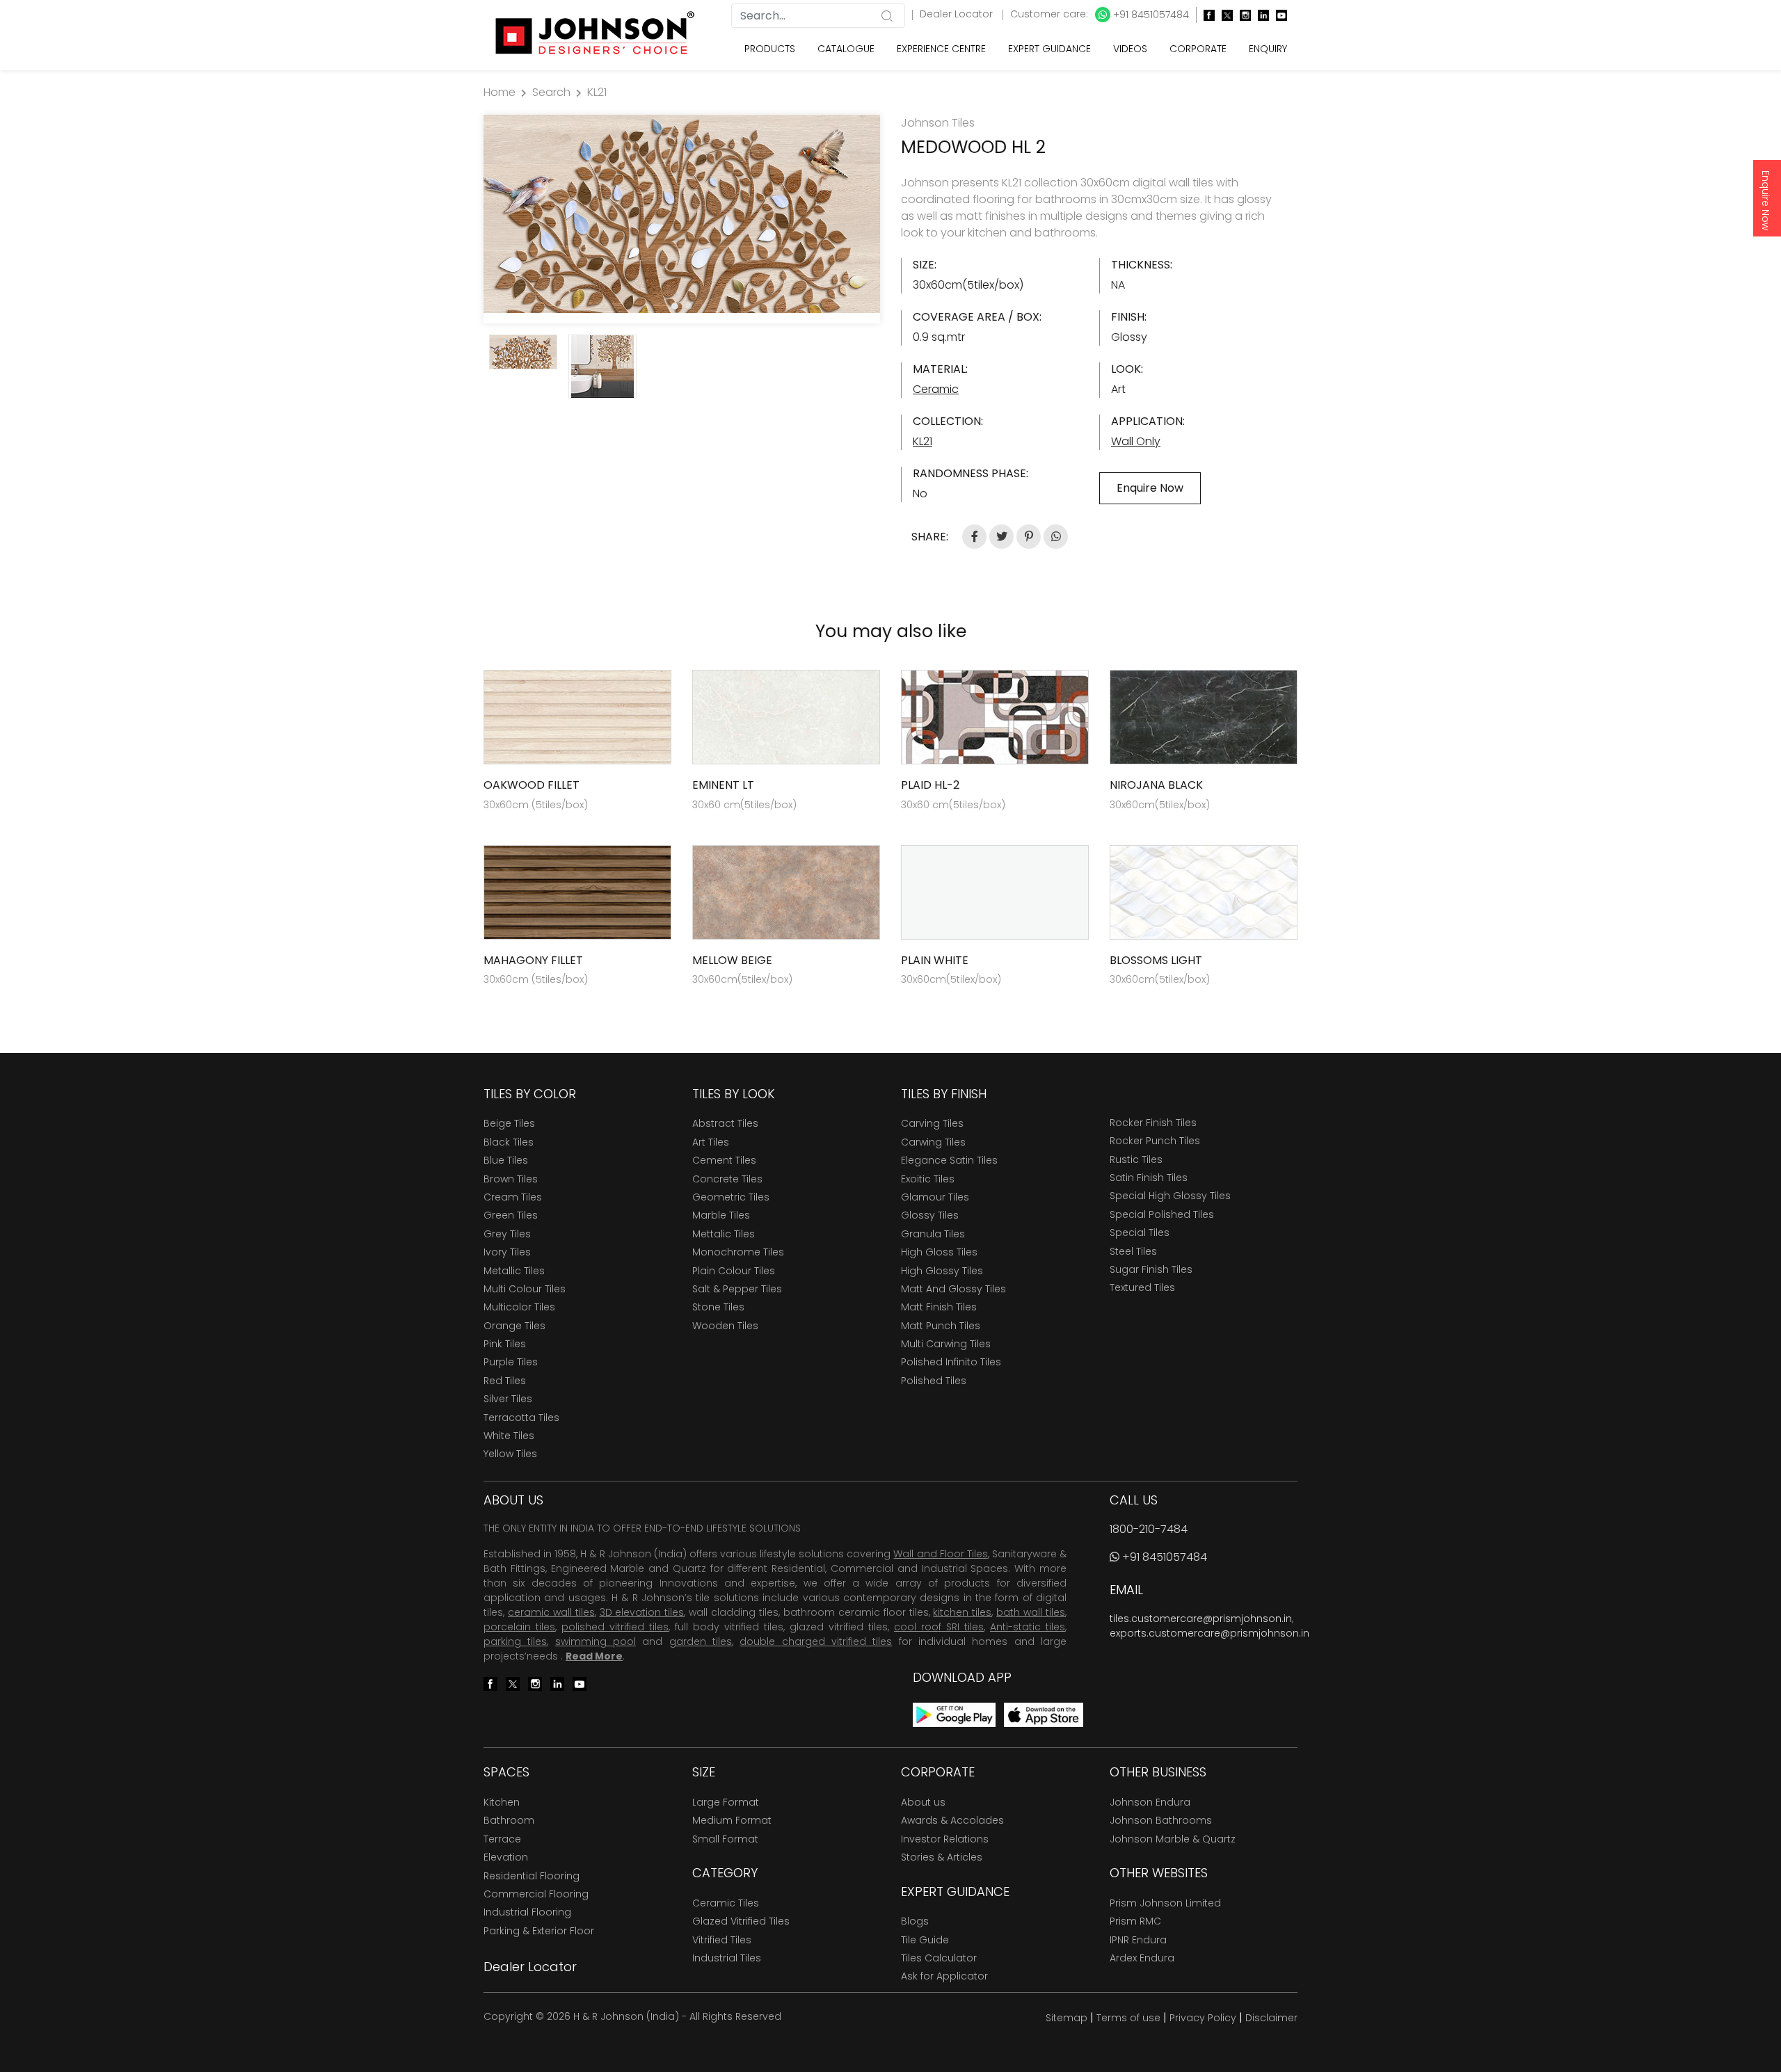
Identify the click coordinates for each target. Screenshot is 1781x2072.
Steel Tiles (1133, 1251)
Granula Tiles (933, 1234)
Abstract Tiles (725, 1123)
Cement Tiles (724, 1160)
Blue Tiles (506, 1160)
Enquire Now (1766, 200)
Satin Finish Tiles (1149, 1178)
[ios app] (1044, 1714)
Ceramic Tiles (726, 1903)
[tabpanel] (682, 214)
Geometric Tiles (731, 1197)
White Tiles (509, 1436)
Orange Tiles (514, 1326)
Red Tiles (505, 1381)
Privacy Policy (1203, 2018)
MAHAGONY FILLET (533, 960)
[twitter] (1224, 15)
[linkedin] (1260, 15)
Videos (1130, 49)
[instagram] (1242, 15)
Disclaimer (1271, 2018)
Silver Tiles (508, 1399)
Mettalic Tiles (724, 1234)
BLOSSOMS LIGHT (1156, 960)
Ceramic (936, 389)
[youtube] (1278, 15)
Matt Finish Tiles (939, 1307)
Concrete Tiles (727, 1179)
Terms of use (1128, 2018)
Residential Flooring (532, 1876)
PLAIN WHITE (935, 960)
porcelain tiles (519, 1627)
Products (770, 49)
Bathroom (509, 1820)
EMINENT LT (723, 785)
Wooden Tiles (725, 1326)
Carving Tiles (932, 1123)
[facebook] (1206, 15)
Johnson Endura (1150, 1802)
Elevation (506, 1857)
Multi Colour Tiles (525, 1289)
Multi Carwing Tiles (946, 1344)
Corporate (1198, 49)
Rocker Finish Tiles (1153, 1123)
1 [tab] (675, 306)
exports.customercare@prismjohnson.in (1209, 1633)
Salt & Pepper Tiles (737, 1289)
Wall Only (1136, 441)
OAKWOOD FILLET (532, 785)
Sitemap (1067, 2018)
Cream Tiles (513, 1197)
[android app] (954, 1714)
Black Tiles (509, 1142)
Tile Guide (925, 1940)
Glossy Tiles (930, 1215)
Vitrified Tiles (722, 1940)
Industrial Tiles (727, 1958)
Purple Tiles (511, 1362)
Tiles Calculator (939, 1958)
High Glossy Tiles (942, 1271)
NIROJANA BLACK (1156, 785)
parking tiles (515, 1641)
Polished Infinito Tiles (951, 1362)
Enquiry (1268, 49)
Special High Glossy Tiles (1170, 1196)
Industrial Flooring (527, 1912)
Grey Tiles (507, 1234)
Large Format (726, 1802)
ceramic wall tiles (551, 1612)
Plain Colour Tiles (734, 1271)
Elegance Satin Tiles (949, 1160)
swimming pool (596, 1641)
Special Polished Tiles (1162, 1214)
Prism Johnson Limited (1165, 1903)
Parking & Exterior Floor (539, 1931)
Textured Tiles (1142, 1287)
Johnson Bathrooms (1161, 1820)
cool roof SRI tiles (939, 1627)
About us (923, 1802)
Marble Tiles (721, 1215)
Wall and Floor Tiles (940, 1554)
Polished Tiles (934, 1381)
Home (500, 92)
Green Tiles (511, 1215)
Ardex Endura (1142, 1958)
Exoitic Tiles (928, 1179)
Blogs (915, 1921)
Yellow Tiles (510, 1454)
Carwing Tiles (933, 1142)
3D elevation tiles (642, 1612)
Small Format (725, 1839)
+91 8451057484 (1150, 15)
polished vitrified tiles (615, 1627)
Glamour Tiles (935, 1197)
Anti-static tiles (1028, 1627)
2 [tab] (689, 306)
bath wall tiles (1031, 1612)
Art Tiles (711, 1142)
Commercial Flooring (536, 1894)
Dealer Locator (958, 14)
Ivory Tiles (507, 1252)
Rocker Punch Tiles (1155, 1141)
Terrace (502, 1839)
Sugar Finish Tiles (1151, 1269)
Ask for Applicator (944, 1976)
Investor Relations (945, 1839)
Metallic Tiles (514, 1271)
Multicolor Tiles (519, 1307)
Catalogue (846, 49)
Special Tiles (1140, 1232)
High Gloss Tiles (939, 1252)
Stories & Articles (942, 1857)
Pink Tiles (505, 1344)
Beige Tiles (509, 1123)
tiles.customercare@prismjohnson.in (1201, 1619)
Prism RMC (1135, 1921)
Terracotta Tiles (521, 1418)
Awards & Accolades (952, 1820)
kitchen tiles (962, 1612)
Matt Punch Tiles (941, 1326)
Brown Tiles (511, 1179)
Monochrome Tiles (738, 1252)
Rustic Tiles (1136, 1159)
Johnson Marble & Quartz (1173, 1839)
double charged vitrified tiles (816, 1641)
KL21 (597, 92)
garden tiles (701, 1641)
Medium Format (732, 1820)
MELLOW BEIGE (732, 960)
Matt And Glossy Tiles (953, 1289)
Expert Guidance (1049, 49)
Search (551, 92)
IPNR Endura (1138, 1940)
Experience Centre (941, 49)
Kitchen (502, 1802)
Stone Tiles (718, 1307)
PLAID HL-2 (930, 785)
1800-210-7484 (1149, 1529)
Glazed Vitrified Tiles (741, 1921)
